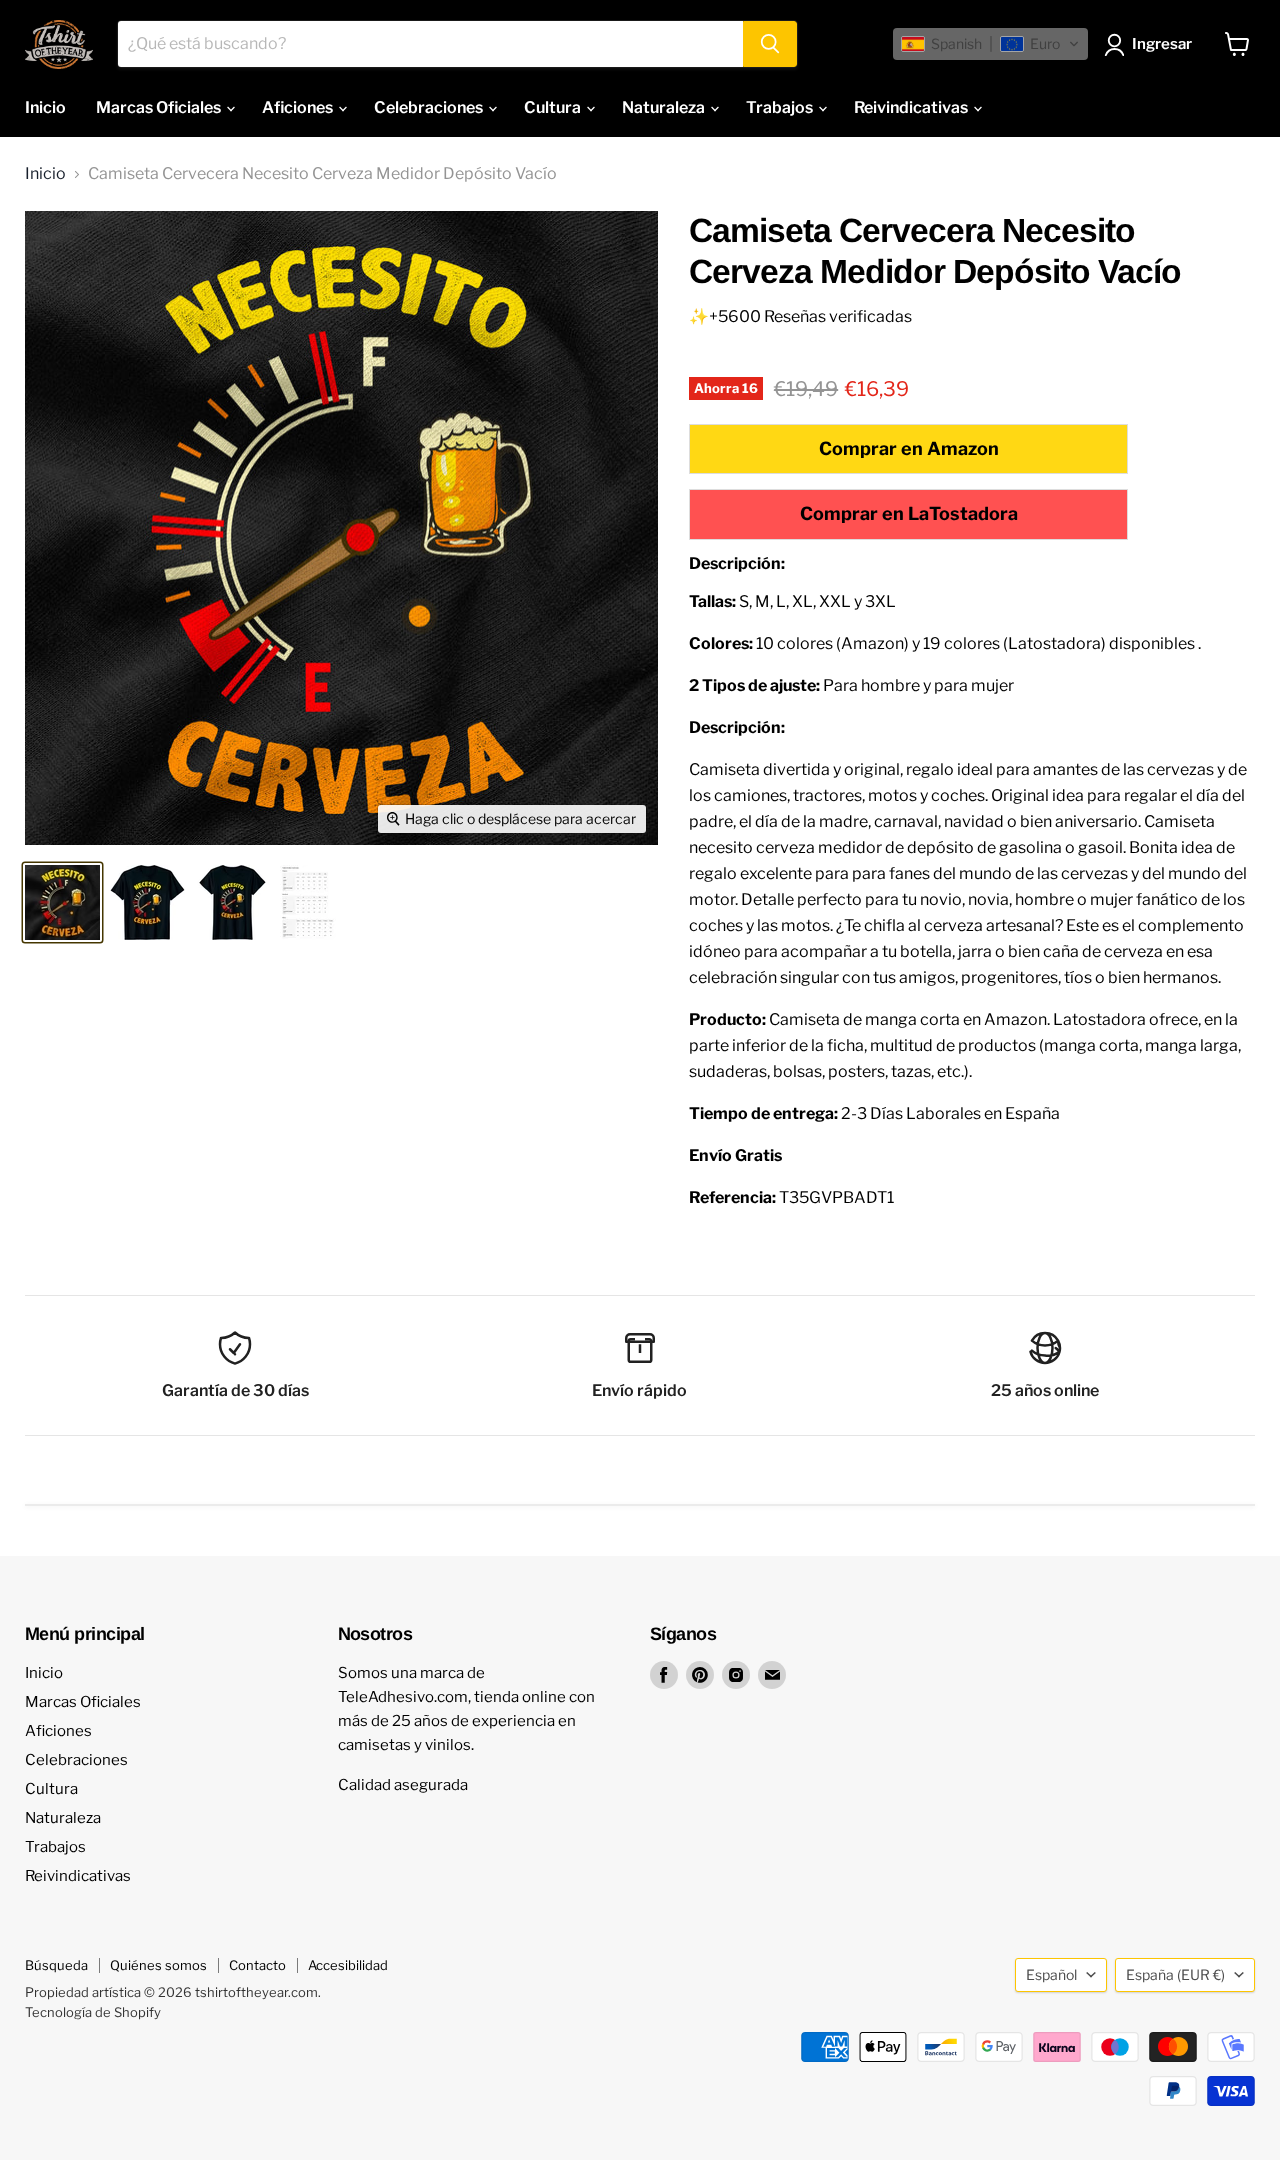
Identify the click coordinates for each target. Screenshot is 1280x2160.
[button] (990, 44)
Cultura (554, 107)
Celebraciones (430, 107)
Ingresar (1162, 44)
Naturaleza (665, 107)
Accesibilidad (348, 1965)
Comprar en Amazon (909, 448)
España (1175, 1974)
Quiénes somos (158, 1965)
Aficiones (299, 107)
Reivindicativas (912, 107)
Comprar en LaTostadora (909, 513)
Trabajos (781, 107)
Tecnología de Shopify (93, 2012)
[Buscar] (770, 44)
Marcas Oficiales (160, 107)
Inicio (45, 107)
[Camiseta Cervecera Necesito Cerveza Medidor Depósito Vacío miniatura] (62, 902)
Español (1051, 1974)
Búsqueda (56, 1965)
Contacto (257, 1965)
